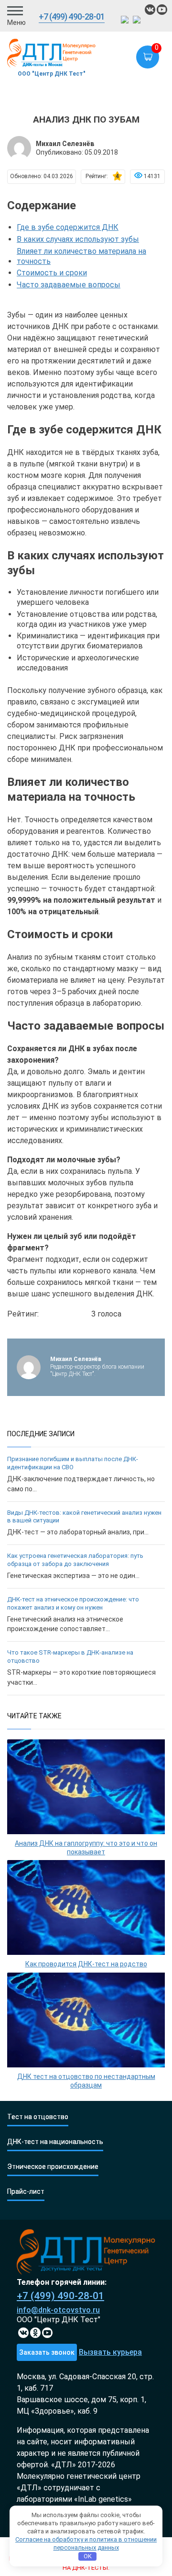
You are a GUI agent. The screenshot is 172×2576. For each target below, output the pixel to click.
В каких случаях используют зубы (78, 239)
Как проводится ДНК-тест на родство (86, 1964)
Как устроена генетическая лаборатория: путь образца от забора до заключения (75, 1560)
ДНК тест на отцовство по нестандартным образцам (86, 2081)
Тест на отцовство (38, 2117)
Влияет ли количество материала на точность (81, 256)
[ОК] (35, 2333)
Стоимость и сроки (52, 273)
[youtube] (162, 10)
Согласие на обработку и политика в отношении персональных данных (86, 2543)
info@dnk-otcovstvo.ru (58, 2310)
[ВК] (150, 10)
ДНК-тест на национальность (55, 2142)
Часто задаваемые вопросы (69, 285)
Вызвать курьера (110, 2352)
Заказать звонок (47, 2352)
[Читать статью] (86, 1787)
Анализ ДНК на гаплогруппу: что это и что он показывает (86, 1848)
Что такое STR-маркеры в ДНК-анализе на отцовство (70, 1657)
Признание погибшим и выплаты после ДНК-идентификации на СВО (73, 1463)
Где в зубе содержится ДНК (68, 227)
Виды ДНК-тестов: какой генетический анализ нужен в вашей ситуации (84, 1517)
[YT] (47, 2333)
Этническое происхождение (53, 2167)
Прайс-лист (26, 2192)
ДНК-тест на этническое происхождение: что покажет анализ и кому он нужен (73, 1603)
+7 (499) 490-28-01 (72, 17)
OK (88, 2556)
